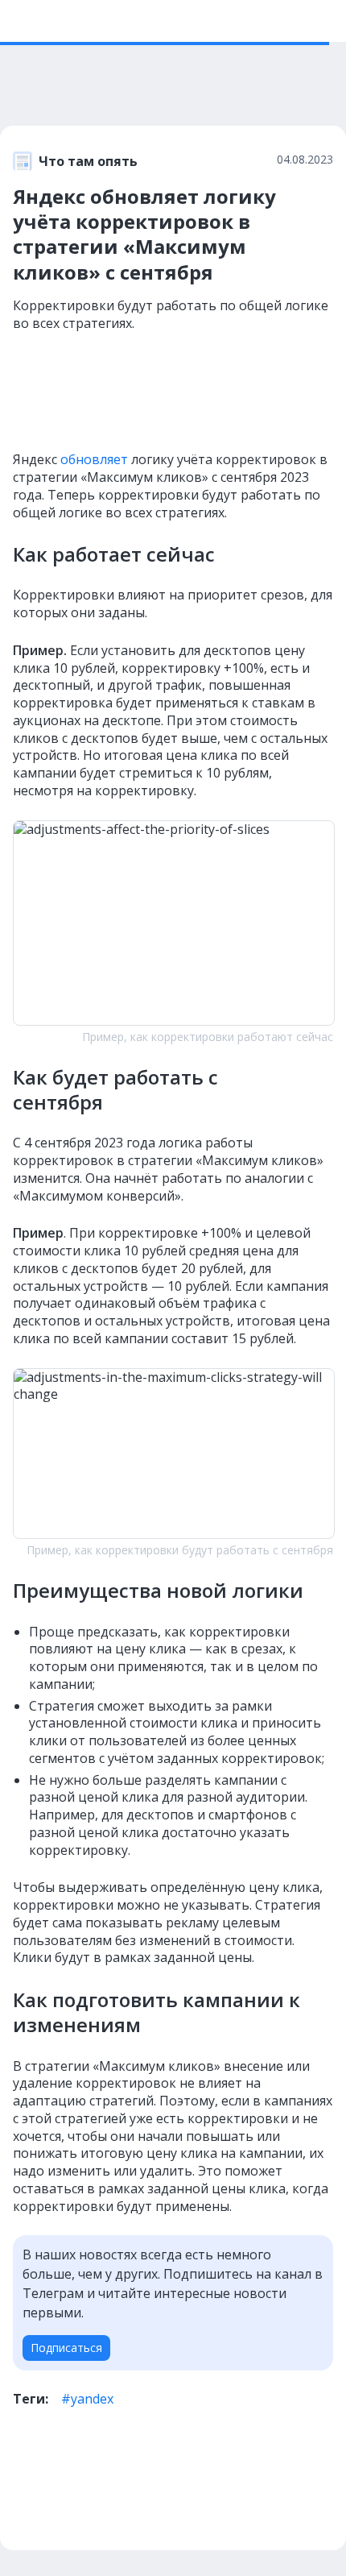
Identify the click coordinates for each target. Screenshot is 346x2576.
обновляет (94, 459)
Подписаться (66, 2348)
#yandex (87, 2399)
